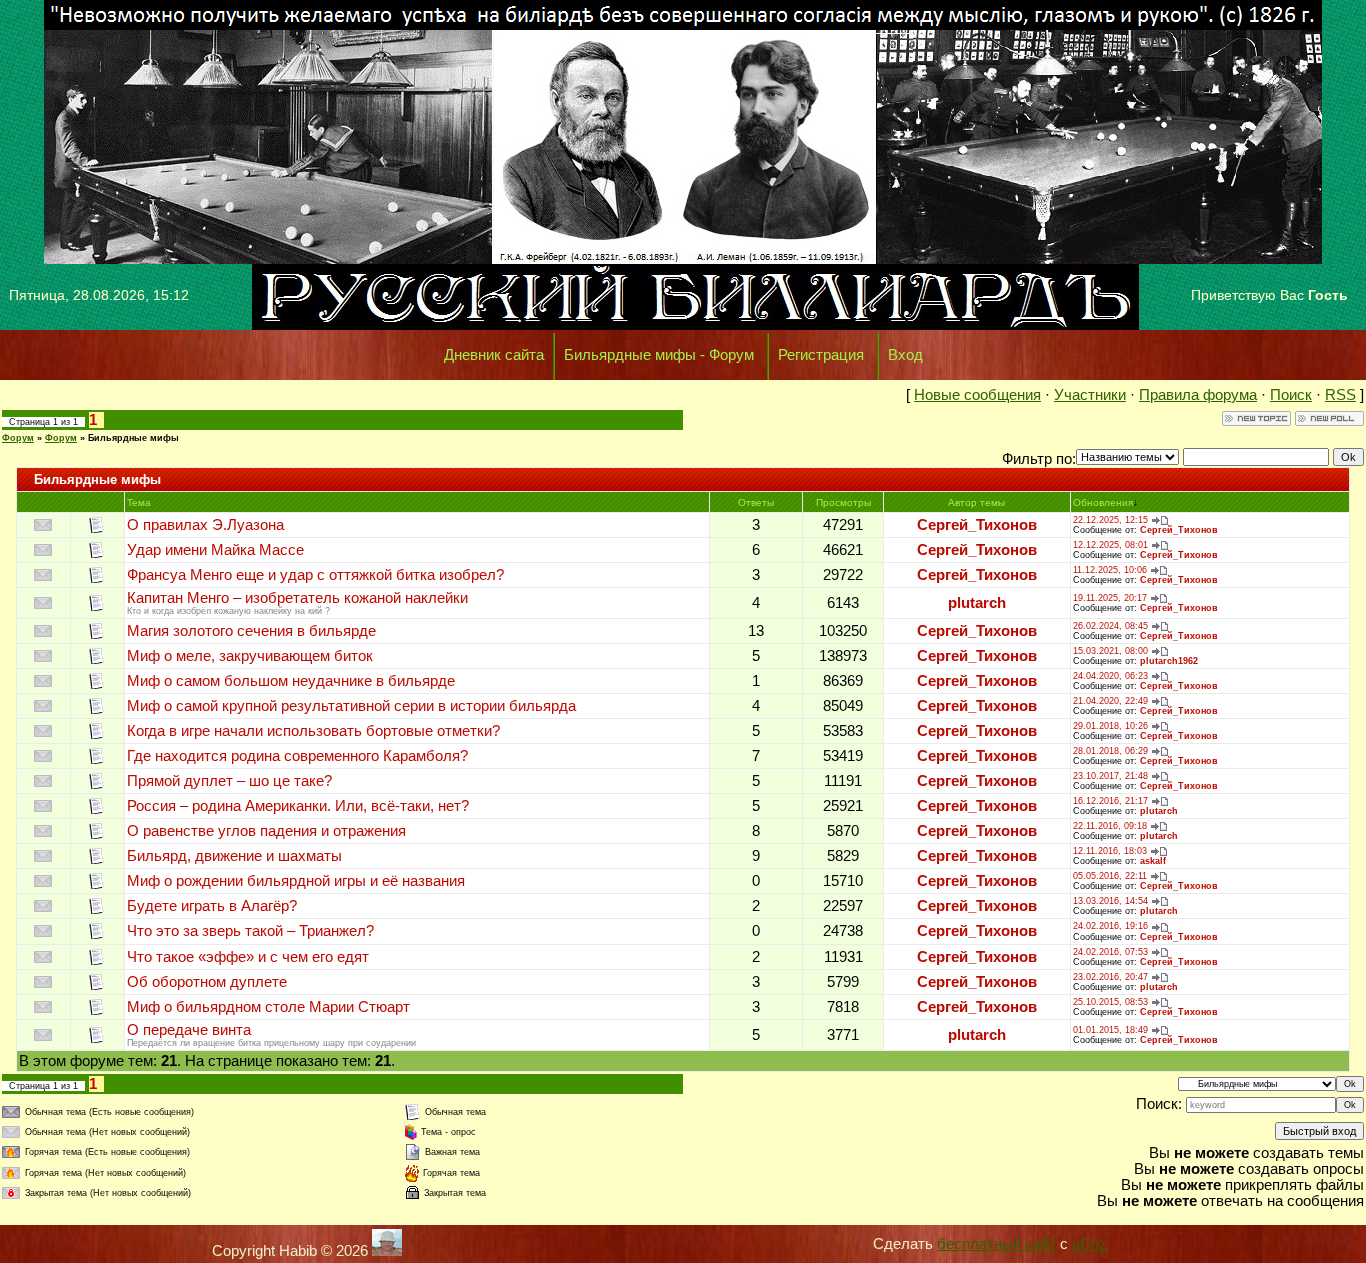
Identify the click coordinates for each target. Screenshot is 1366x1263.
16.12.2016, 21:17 (1110, 801)
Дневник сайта (494, 355)
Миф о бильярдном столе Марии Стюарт (268, 1007)
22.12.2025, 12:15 (1110, 520)
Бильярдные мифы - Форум (659, 355)
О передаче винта (189, 1030)
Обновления (1103, 502)
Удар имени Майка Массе (215, 550)
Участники (1090, 395)
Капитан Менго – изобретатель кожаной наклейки (297, 598)
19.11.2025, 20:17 (1110, 598)
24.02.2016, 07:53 (1110, 952)
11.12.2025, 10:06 (1110, 570)
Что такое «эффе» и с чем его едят (248, 957)
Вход (905, 355)
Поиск (1291, 395)
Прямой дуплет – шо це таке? (229, 781)
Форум (18, 438)
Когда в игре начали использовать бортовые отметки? (313, 731)
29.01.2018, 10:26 (1110, 726)
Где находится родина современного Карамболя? (297, 756)
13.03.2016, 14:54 (1110, 901)
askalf (1153, 861)
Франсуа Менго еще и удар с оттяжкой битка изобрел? (315, 575)
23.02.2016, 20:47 (1110, 977)
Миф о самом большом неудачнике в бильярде (291, 681)
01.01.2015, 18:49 (1110, 1030)
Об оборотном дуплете (207, 982)
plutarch (977, 603)
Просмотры (843, 502)
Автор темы (976, 502)
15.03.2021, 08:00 (1110, 651)
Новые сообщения (977, 395)
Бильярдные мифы (133, 438)
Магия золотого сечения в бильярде (251, 631)
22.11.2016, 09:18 (1110, 826)
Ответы (756, 502)
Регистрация (821, 355)
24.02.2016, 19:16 (1110, 926)
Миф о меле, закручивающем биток (250, 656)
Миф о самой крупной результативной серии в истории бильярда (351, 706)
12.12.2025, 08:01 (1110, 545)
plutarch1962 (1169, 661)
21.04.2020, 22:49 (1110, 701)
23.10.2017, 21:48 (1110, 776)
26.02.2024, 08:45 (1110, 626)
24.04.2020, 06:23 (1110, 676)
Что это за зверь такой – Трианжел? (250, 931)
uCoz (1089, 1244)
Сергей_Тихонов (977, 525)
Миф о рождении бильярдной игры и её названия (296, 881)
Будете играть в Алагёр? (212, 906)
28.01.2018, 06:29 (1110, 751)
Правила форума (1198, 395)
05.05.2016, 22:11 (1110, 876)
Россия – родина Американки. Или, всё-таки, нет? (298, 806)
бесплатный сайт (996, 1244)
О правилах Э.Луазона (205, 525)
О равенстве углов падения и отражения (266, 831)
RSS (1340, 395)
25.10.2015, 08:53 (1110, 1002)
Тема (139, 502)
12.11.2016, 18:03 (1110, 851)
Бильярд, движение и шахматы (234, 856)
